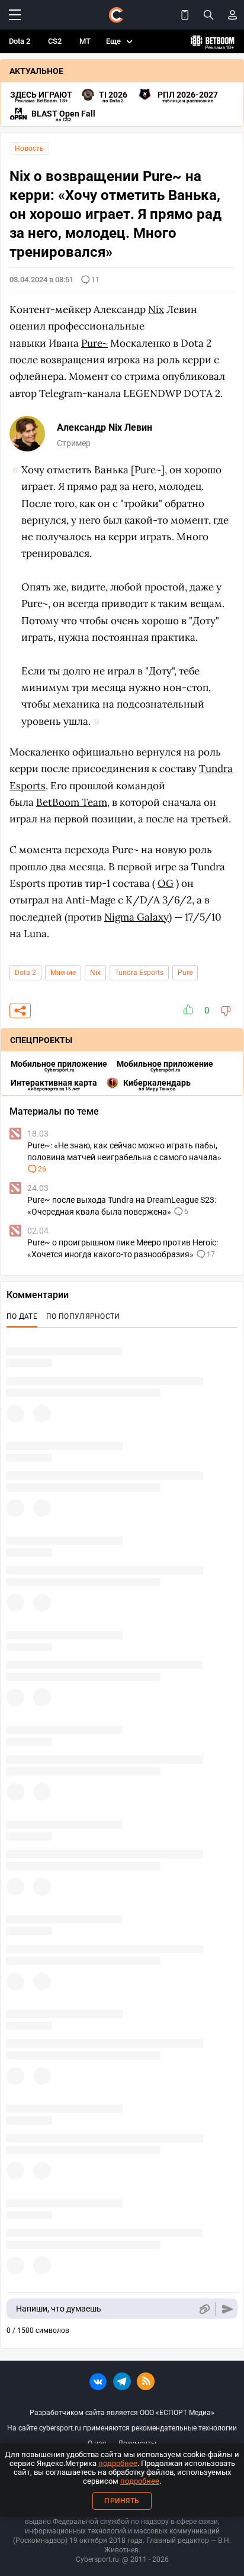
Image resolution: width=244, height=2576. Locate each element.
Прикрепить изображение (204, 2309)
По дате (22, 1316)
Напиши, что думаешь (59, 2309)
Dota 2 (20, 41)
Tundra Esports (139, 973)
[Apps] (185, 15)
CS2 (55, 41)
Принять (122, 2501)
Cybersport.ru (97, 2559)
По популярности (83, 1316)
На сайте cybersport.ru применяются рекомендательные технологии (122, 2428)
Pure (185, 973)
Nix (95, 973)
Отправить (228, 2309)
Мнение (63, 973)
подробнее (118, 2463)
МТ (85, 41)
